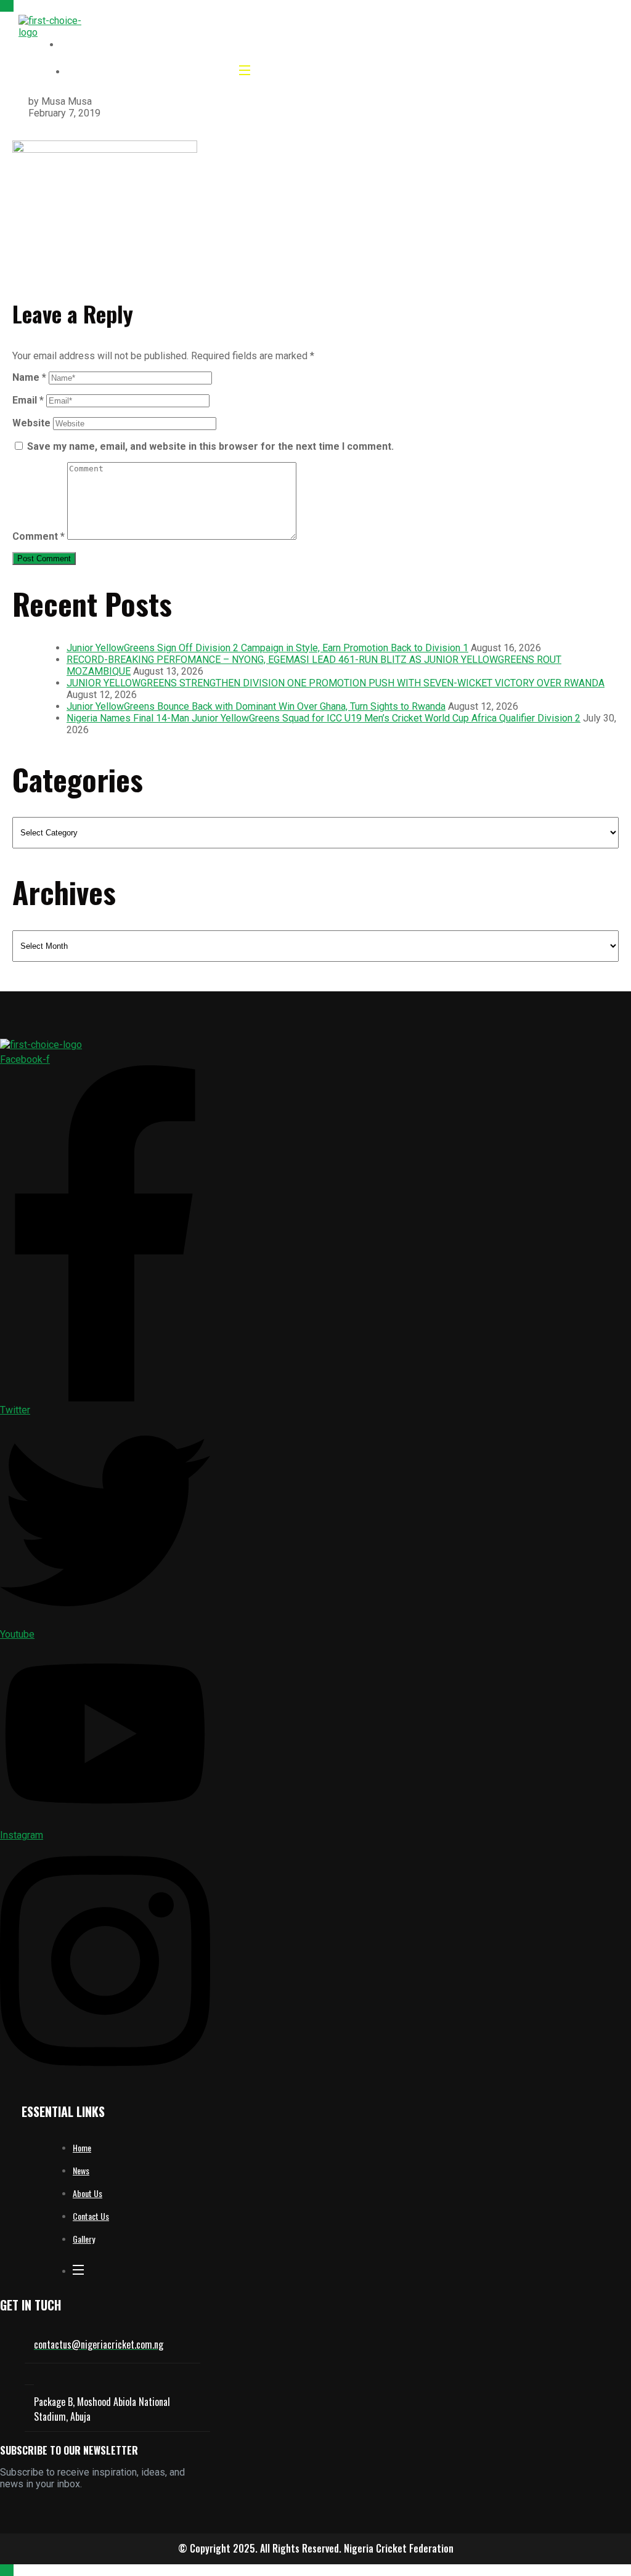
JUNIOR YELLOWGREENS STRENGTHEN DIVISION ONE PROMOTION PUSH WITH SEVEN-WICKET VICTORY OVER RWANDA (336, 683)
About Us (88, 2193)
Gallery (84, 2239)
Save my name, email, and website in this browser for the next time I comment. (210, 446)
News (81, 2170)
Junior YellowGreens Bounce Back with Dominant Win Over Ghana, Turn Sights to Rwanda (256, 706)
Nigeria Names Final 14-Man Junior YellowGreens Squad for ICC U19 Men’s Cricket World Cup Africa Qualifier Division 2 (324, 718)
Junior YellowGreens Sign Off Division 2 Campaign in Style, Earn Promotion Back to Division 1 (267, 648)
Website (31, 423)
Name (29, 377)
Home (82, 2147)
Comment (39, 536)
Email (28, 400)
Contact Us (91, 2216)
